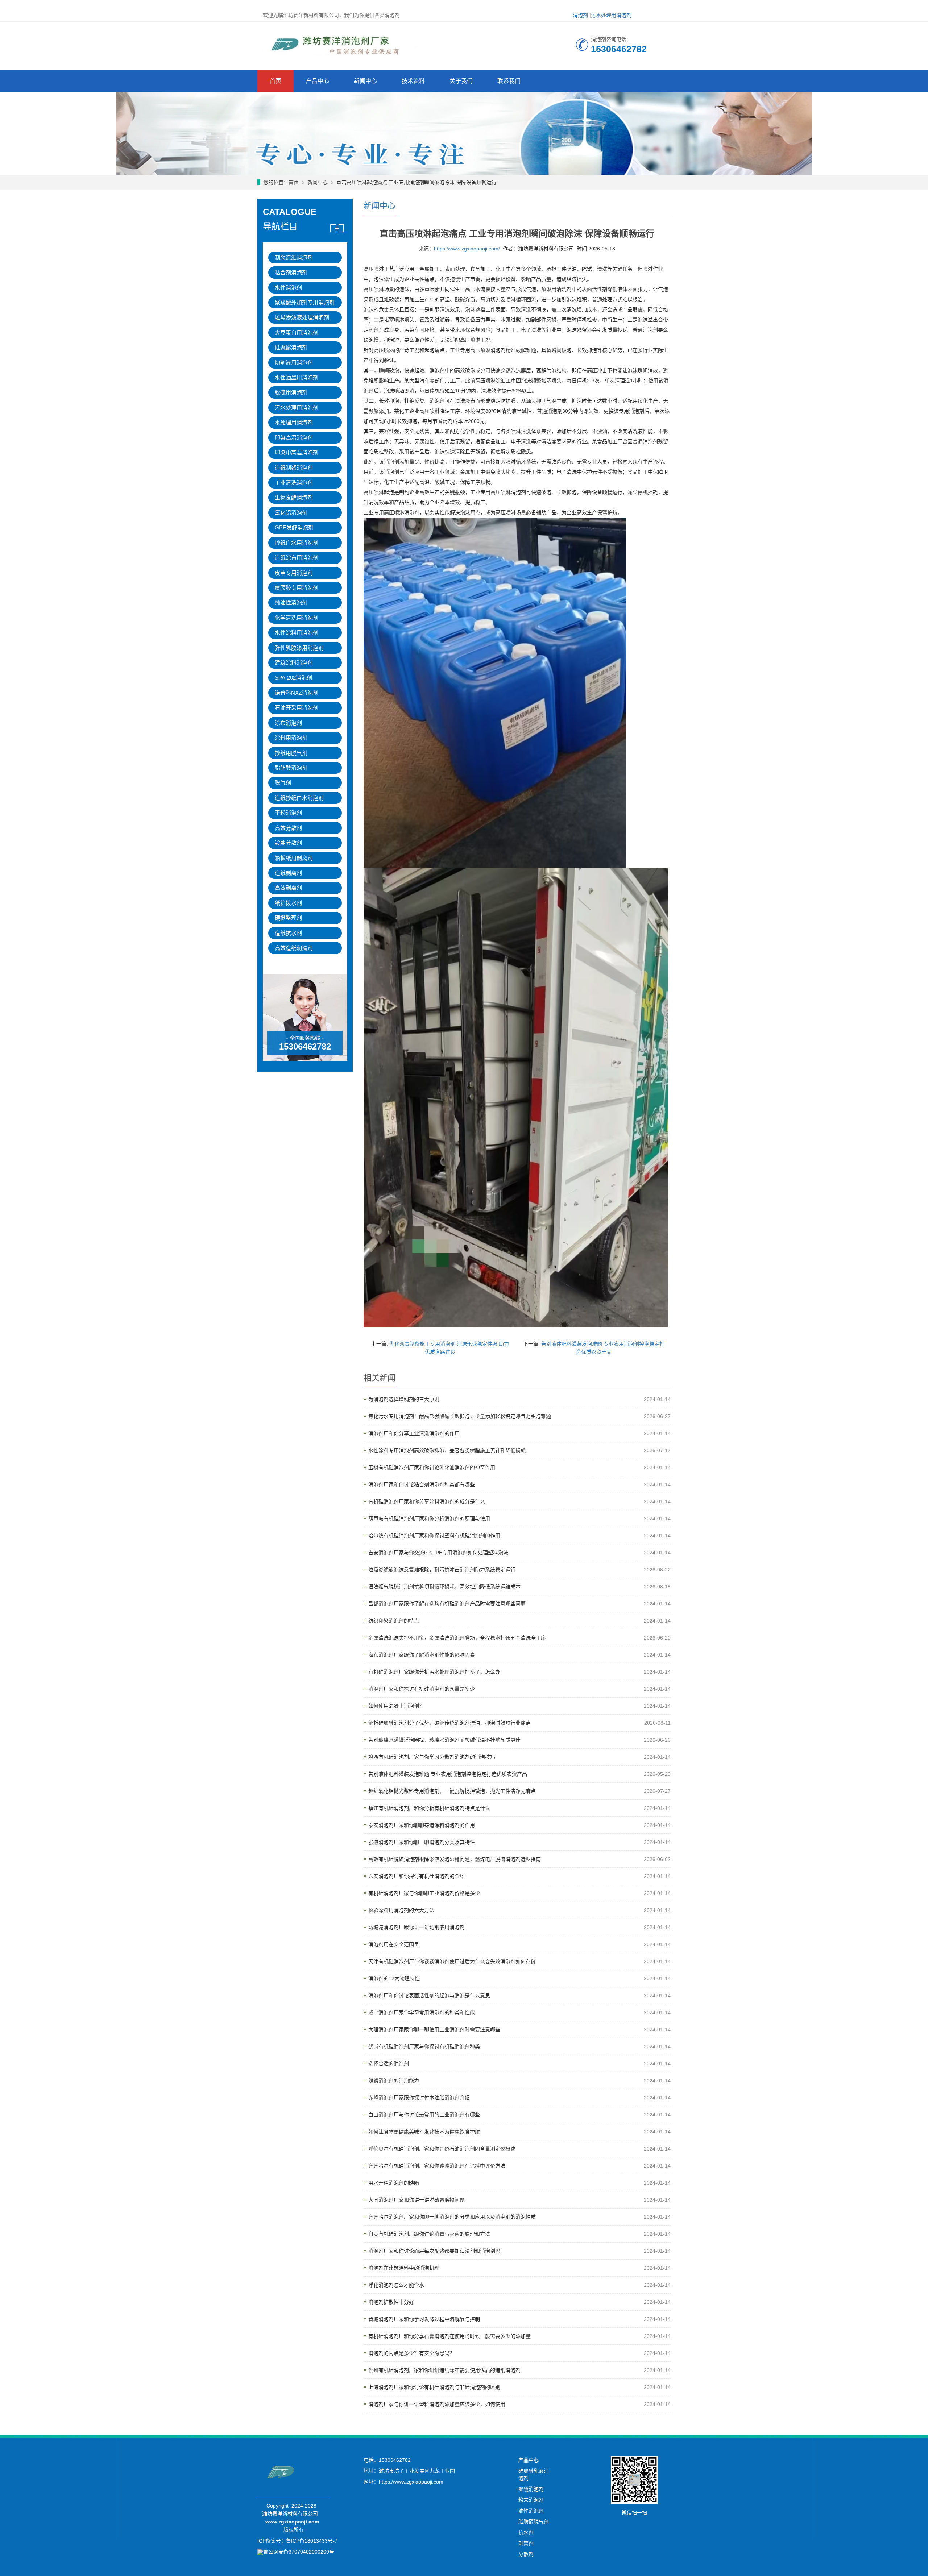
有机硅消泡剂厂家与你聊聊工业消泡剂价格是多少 (424, 1893)
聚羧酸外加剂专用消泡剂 (305, 302)
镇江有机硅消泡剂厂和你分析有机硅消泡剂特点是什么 (429, 1808)
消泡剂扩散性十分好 (391, 2302)
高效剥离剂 (288, 888)
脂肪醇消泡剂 (291, 768)
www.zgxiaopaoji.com (292, 2522)
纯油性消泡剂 (291, 603)
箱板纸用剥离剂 (294, 858)
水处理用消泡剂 (294, 422)
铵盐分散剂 (288, 843)
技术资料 (413, 81)
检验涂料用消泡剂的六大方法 (401, 1910)
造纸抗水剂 (288, 933)
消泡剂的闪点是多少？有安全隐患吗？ (411, 2353)
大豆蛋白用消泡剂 (297, 333)
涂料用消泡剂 (291, 738)
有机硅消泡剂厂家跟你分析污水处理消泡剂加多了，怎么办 (434, 1672)
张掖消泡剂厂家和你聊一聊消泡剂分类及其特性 (422, 1842)
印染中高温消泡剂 (297, 452)
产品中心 (318, 81)
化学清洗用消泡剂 (297, 618)
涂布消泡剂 (288, 723)
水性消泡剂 (288, 288)
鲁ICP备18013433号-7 (312, 2541)
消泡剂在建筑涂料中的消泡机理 (404, 2268)
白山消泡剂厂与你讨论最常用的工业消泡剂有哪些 (424, 2115)
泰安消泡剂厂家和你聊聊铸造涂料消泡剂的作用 (422, 1825)
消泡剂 (580, 15)
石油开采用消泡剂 (297, 708)
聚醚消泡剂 (531, 2489)
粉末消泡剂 (531, 2500)
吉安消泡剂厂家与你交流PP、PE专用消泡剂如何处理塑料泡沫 (438, 1553)
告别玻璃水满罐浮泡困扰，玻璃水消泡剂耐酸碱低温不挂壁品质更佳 (444, 1740)
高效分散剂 (288, 828)
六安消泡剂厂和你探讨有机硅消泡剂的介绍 (417, 1876)
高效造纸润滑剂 (294, 948)
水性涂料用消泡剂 (297, 633)
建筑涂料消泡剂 (294, 663)
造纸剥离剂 (288, 873)
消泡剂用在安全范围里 (394, 1944)
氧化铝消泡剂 (291, 513)
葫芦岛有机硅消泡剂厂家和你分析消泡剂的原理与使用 (429, 1518)
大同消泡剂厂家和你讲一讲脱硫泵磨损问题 (417, 2200)
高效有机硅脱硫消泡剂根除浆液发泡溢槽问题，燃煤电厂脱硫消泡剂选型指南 (455, 1859)
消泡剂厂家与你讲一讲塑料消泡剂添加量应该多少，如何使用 (437, 2404)
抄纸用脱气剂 (291, 753)
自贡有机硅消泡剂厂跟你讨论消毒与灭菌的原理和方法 (429, 2234)
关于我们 (461, 81)
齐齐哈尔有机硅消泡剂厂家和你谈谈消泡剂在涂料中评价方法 (437, 2166)
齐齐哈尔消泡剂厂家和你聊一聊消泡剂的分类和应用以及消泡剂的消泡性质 (452, 2217)
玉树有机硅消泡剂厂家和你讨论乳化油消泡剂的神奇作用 (432, 1467)
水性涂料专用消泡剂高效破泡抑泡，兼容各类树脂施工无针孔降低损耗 (447, 1450)
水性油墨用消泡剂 (297, 377)
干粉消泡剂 (288, 813)
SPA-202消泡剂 (293, 678)
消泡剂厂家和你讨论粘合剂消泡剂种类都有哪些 (422, 1484)
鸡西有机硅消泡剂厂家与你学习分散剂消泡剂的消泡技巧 (432, 1757)
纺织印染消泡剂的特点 (394, 1621)
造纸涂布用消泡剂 (297, 558)
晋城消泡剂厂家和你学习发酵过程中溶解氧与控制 (424, 2319)
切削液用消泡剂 (294, 363)
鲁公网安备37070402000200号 (299, 2552)
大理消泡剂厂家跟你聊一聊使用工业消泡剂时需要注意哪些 (434, 2029)
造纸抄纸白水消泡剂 (299, 798)
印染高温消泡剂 (294, 438)
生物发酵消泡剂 (294, 497)
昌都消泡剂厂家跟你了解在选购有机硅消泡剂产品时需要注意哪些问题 (447, 1604)
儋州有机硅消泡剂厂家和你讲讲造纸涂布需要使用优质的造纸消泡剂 (444, 2370)
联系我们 (509, 81)
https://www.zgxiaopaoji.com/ (467, 249)
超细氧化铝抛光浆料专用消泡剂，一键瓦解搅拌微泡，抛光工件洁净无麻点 (452, 1791)
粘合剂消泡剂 (291, 272)
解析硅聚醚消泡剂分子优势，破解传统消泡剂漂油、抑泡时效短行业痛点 (449, 1723)
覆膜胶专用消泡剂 (297, 588)
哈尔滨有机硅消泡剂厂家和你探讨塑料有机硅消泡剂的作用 (434, 1536)
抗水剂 (526, 2533)
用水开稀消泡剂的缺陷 (394, 2183)
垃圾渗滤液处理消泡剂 (302, 317)
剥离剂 (526, 2543)
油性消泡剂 (531, 2511)
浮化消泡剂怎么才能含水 (396, 2285)
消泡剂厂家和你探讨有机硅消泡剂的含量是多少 (422, 1689)
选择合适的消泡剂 (389, 2064)
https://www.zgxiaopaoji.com (411, 2482)
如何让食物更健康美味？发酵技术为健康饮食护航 (424, 2132)
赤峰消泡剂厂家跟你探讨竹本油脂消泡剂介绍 (419, 2098)
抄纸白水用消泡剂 (297, 543)
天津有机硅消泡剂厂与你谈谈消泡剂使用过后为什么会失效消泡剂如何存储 (452, 1961)
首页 (275, 81)
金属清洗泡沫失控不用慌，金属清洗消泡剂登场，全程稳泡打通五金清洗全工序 (457, 1638)
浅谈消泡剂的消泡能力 (394, 2081)
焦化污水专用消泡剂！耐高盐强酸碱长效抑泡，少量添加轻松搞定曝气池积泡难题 (460, 1416)
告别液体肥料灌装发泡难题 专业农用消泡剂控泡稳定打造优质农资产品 (448, 1774)
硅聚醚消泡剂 (291, 347)
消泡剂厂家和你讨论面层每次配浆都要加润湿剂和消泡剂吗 (434, 2251)
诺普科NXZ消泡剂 (297, 693)
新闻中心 (365, 81)
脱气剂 (283, 783)
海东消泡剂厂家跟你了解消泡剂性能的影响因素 (422, 1655)
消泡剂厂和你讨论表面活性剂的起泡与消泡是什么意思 (429, 1995)
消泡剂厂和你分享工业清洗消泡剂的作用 (414, 1433)
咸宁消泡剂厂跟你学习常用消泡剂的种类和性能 (422, 2012)
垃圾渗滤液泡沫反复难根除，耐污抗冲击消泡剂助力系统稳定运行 (442, 1570)
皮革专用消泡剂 (294, 573)
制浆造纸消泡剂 (294, 257)
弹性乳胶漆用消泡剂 (299, 648)
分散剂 (526, 2554)
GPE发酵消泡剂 (294, 527)
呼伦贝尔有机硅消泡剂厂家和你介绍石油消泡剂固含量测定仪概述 (442, 2149)
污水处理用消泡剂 (611, 15)
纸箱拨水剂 (288, 903)
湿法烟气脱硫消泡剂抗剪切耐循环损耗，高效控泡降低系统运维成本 (444, 1587)
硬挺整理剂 (288, 918)
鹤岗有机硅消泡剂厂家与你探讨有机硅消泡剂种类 (424, 2047)
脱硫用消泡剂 (291, 392)
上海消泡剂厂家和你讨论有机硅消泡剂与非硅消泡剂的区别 (434, 2387)
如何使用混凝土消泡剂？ (396, 1706)
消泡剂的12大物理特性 (394, 1978)
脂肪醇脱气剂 (534, 2522)
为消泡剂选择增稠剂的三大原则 (404, 1399)
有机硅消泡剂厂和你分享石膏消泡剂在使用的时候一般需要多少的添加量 (449, 2336)
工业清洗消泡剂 (294, 483)
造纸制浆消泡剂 (294, 468)
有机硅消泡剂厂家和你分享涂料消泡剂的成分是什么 (427, 1501)
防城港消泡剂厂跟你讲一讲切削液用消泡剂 (417, 1927)
